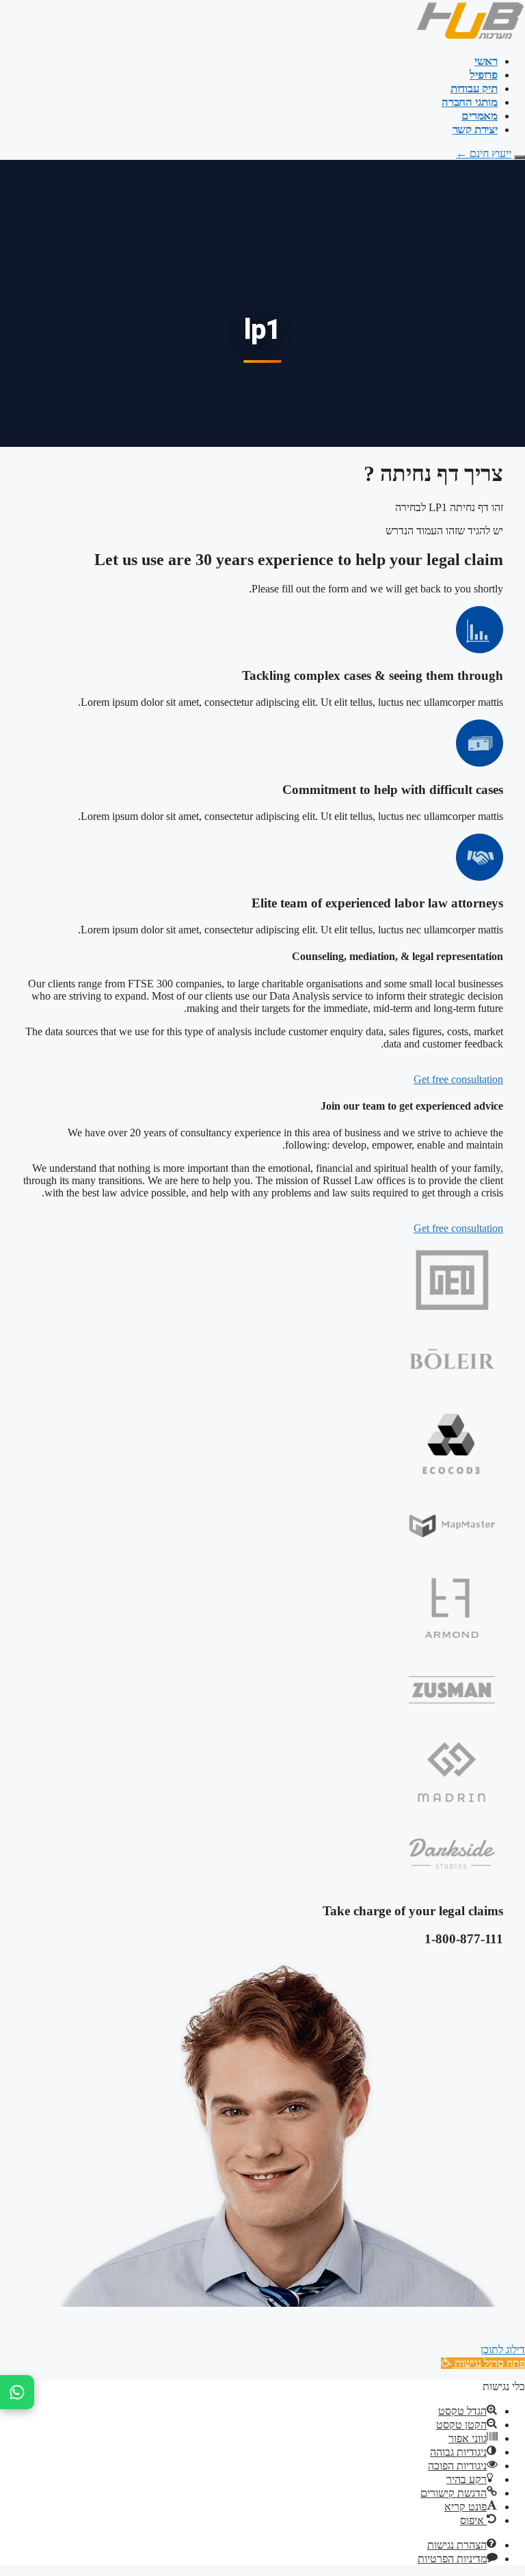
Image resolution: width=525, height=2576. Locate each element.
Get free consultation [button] (458, 1079)
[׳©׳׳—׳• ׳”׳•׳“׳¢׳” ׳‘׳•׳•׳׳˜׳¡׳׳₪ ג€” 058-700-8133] (17, 2392)
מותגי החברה (470, 102)
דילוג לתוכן (503, 2349)
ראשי (486, 61)
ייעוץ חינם (484, 153)
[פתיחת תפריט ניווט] (520, 157)
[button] (483, 2363)
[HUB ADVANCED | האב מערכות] (470, 37)
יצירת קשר (475, 129)
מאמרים (480, 116)
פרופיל (484, 75)
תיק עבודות (474, 88)
